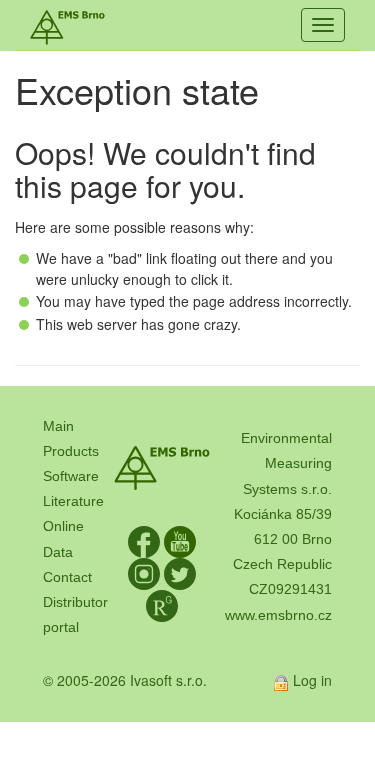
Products (71, 451)
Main (58, 426)
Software (71, 476)
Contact (67, 577)
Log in (312, 680)
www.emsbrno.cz (278, 615)
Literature (73, 501)
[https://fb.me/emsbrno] (144, 540)
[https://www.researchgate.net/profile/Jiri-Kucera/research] (162, 604)
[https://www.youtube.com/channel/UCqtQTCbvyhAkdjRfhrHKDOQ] (180, 540)
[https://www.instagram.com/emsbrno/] (144, 572)
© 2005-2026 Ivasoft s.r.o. (125, 680)
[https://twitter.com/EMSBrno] (180, 572)
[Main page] (67, 25)
